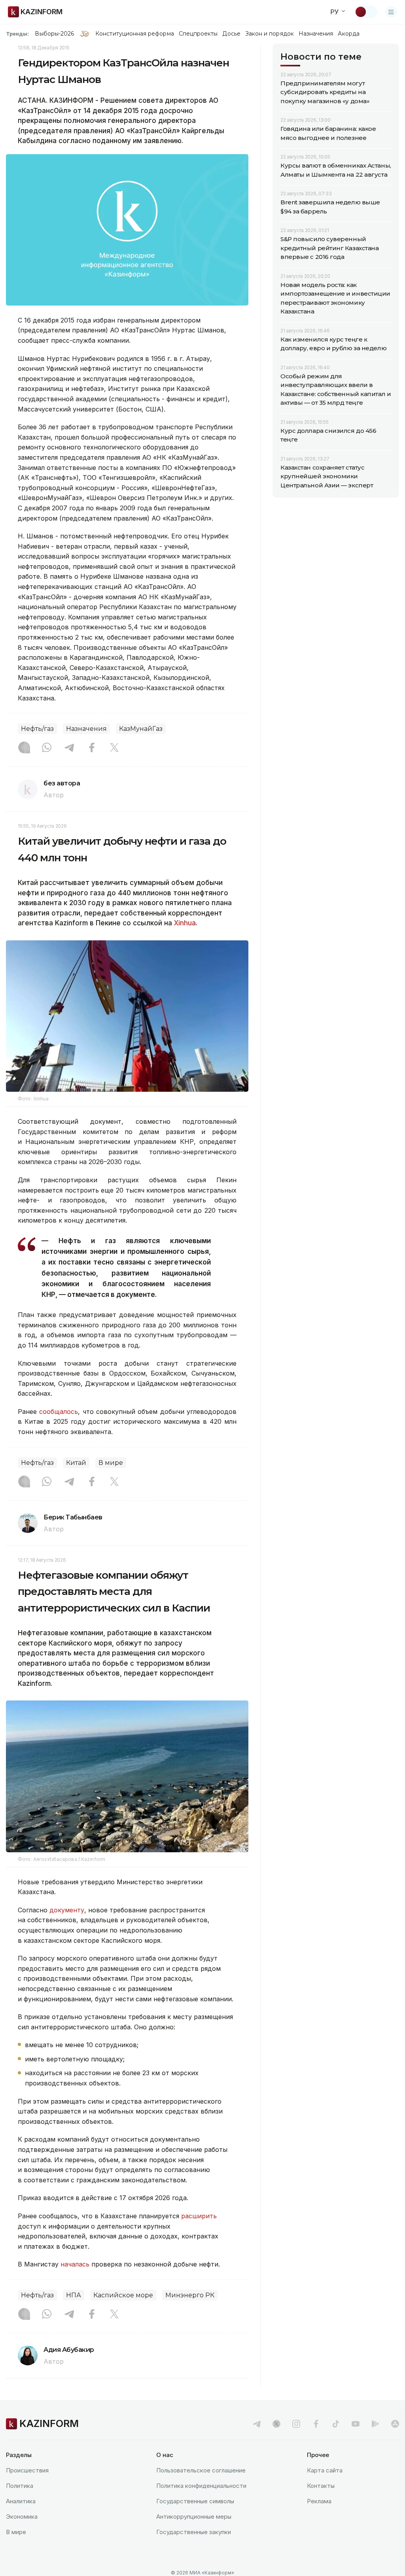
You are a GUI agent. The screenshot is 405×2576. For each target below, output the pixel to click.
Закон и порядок (270, 34)
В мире (111, 1463)
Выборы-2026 (54, 34)
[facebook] (316, 2424)
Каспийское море (123, 2295)
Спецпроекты (198, 34)
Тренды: (17, 34)
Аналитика (21, 2501)
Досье (231, 34)
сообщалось (59, 1412)
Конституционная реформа (135, 34)
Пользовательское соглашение (201, 2470)
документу (67, 1910)
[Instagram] (24, 748)
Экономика (22, 2517)
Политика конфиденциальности (201, 2486)
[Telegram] (69, 748)
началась (75, 2264)
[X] (114, 748)
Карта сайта (325, 2470)
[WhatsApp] (47, 748)
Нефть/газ (37, 729)
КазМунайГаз (141, 729)
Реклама (319, 2501)
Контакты (321, 2486)
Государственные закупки (194, 2532)
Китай (76, 1463)
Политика (20, 2486)
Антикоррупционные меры (194, 2517)
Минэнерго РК (190, 2295)
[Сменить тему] (366, 12)
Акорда (348, 34)
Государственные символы (195, 2501)
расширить (199, 2216)
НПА (74, 2295)
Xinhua (185, 923)
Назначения (316, 34)
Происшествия (27, 2470)
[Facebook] (92, 748)
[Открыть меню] (391, 12)
